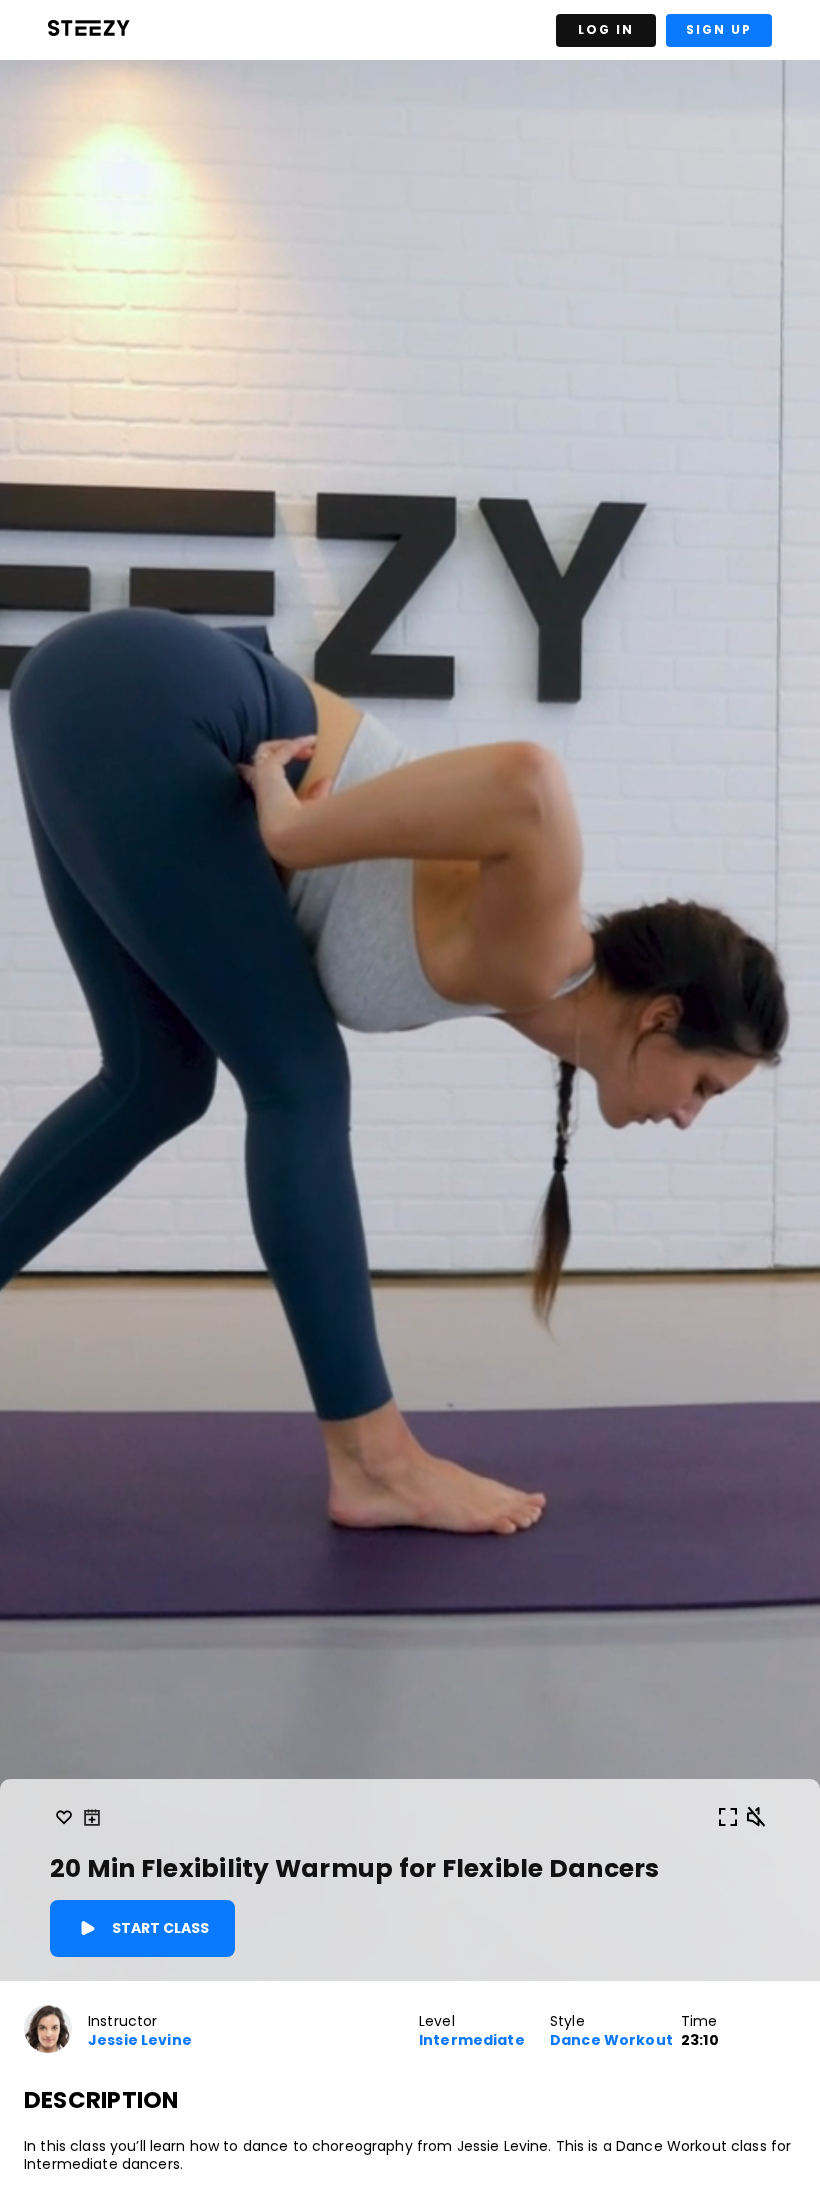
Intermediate (472, 2040)
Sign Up (719, 29)
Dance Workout (611, 2040)
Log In (606, 29)
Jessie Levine (140, 2040)
